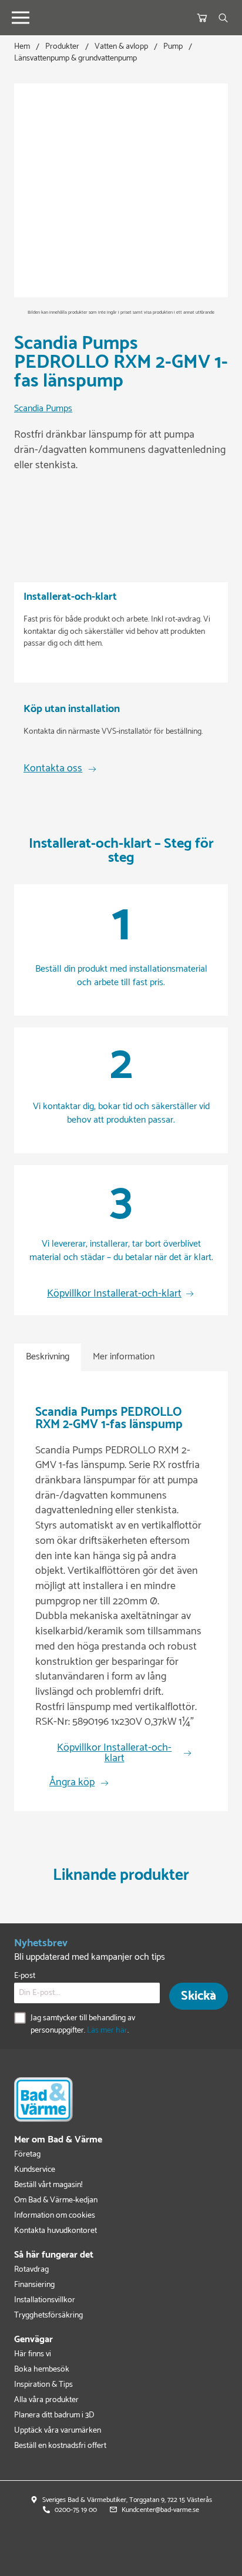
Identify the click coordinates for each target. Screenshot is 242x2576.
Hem (22, 47)
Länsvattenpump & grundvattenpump (75, 58)
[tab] (48, 1357)
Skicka (199, 1996)
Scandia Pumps (43, 409)
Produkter (62, 47)
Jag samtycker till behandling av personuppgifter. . (83, 2024)
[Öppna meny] (21, 18)
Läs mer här (107, 2031)
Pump (173, 47)
